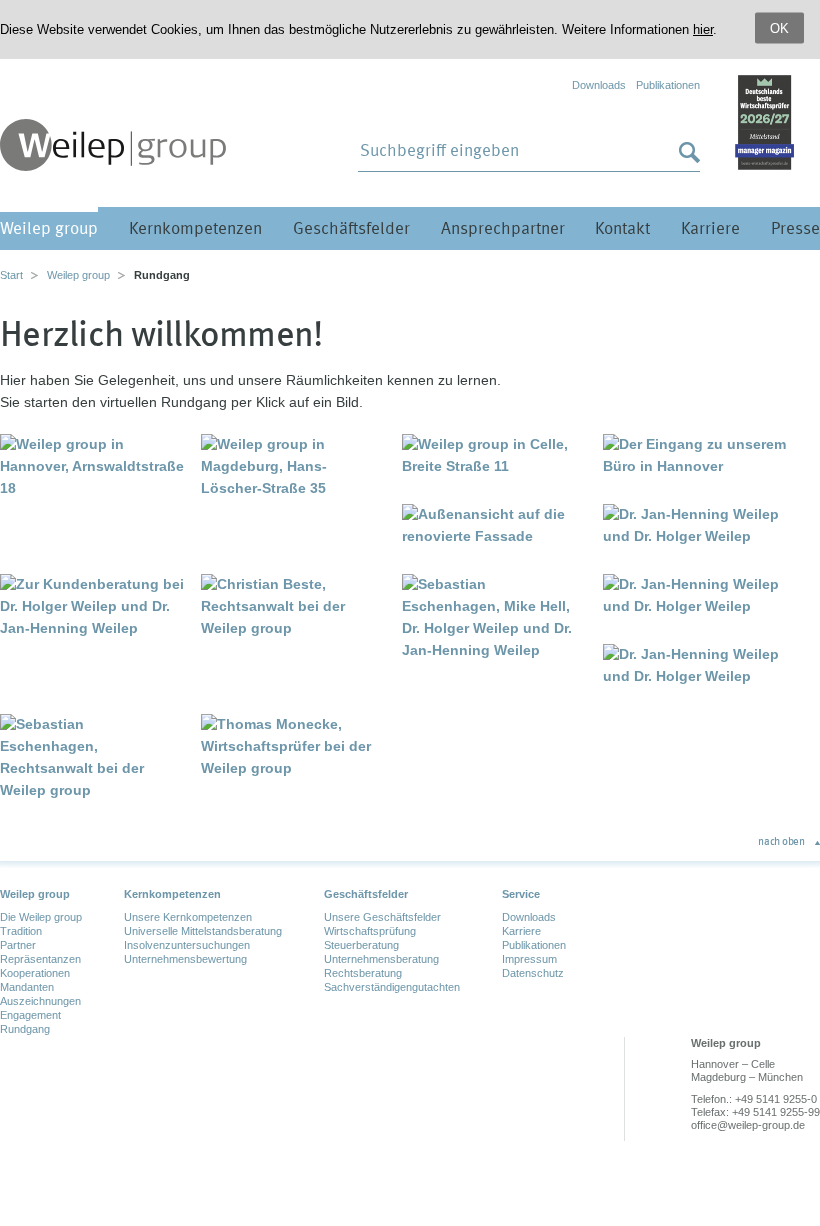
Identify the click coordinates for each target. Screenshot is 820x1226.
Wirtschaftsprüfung (370, 931)
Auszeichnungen (40, 1001)
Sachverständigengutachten (392, 987)
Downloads (599, 85)
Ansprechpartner (503, 229)
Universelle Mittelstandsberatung (203, 931)
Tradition (21, 931)
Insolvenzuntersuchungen (187, 945)
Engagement (30, 1015)
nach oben (781, 842)
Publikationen (668, 85)
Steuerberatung (361, 945)
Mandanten (27, 987)
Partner (18, 945)
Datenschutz (533, 973)
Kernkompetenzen (195, 229)
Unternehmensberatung (381, 959)
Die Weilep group (41, 917)
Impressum (529, 959)
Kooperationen (35, 973)
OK (779, 27)
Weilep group (49, 229)
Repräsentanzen (40, 959)
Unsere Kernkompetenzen (188, 917)
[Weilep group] (113, 145)
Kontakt (622, 229)
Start (11, 275)
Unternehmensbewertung (185, 959)
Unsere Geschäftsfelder (382, 917)
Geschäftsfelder (351, 229)
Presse (795, 229)
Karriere (710, 229)
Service (521, 894)
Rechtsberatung (363, 973)
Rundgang (25, 1029)
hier (703, 29)
